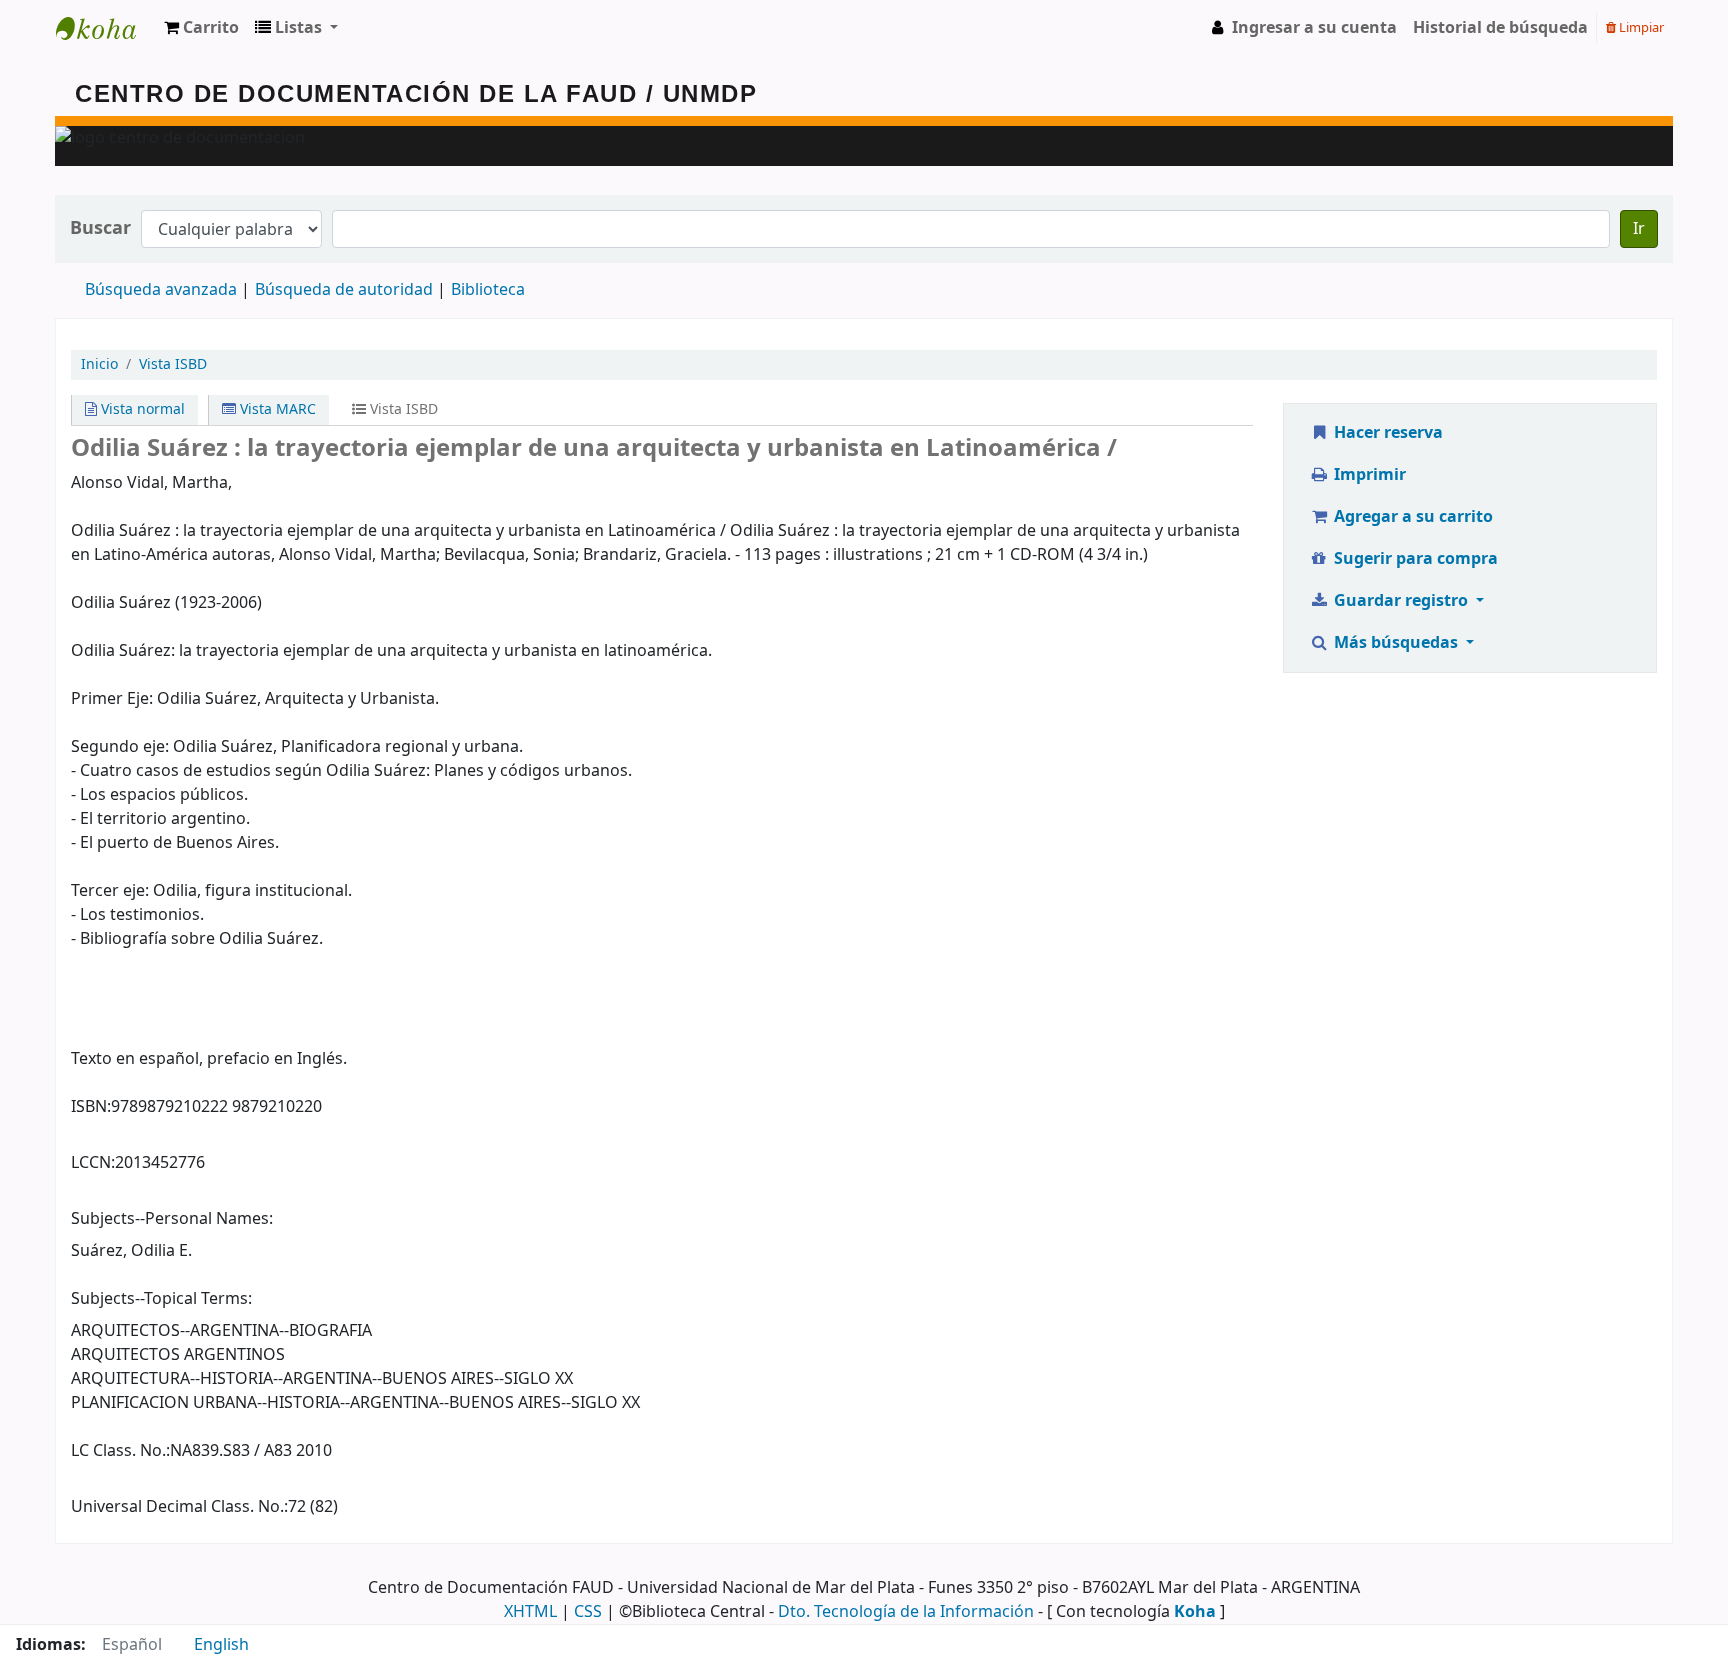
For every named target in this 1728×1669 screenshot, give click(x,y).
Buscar (100, 228)
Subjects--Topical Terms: (161, 1299)
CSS (588, 1612)
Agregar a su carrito (1411, 517)
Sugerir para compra (1414, 559)
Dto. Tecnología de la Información (906, 1612)
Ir (1639, 229)
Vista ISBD (173, 364)
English (221, 1645)
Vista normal (141, 409)
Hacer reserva (1386, 433)
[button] (201, 28)
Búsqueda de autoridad (344, 290)
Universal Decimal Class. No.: (179, 1507)
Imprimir (1368, 475)
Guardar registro (1401, 601)
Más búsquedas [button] (1396, 643)
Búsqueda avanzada (161, 290)
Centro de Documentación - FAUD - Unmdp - (106, 28)
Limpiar (1640, 27)
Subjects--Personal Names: (172, 1219)
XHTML (530, 1612)
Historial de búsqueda (1500, 28)
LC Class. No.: (120, 1451)
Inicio (99, 364)
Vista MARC (276, 409)
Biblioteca (488, 290)
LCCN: (93, 1163)
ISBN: (91, 1107)
